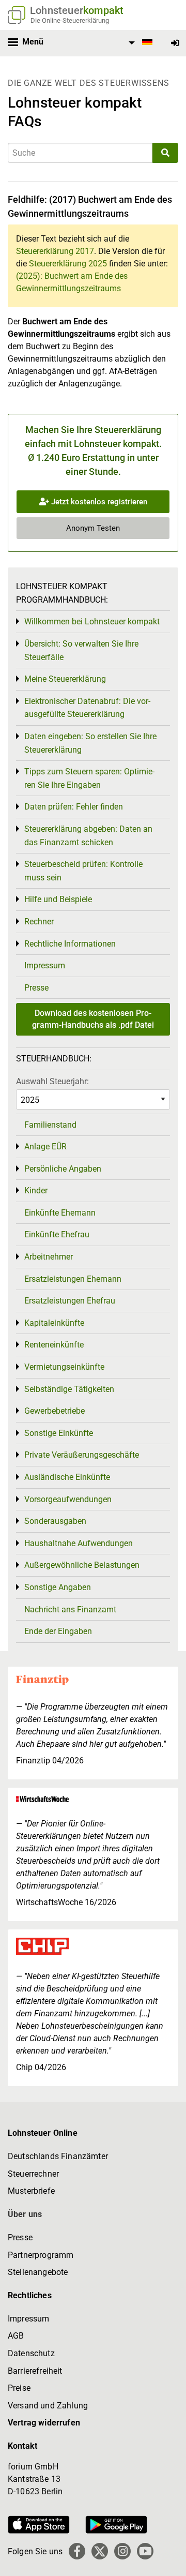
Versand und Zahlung (48, 2406)
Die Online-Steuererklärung (70, 20)
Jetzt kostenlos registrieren (98, 502)
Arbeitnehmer (49, 1257)
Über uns (25, 2214)
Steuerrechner (33, 2174)
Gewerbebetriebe (55, 1411)
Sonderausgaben (55, 1521)
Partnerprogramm (41, 2255)
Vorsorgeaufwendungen (68, 1499)
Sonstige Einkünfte (59, 1433)
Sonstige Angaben (58, 1587)
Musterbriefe (31, 2191)
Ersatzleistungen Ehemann (73, 1279)
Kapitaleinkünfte (54, 1323)
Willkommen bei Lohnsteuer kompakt (92, 621)
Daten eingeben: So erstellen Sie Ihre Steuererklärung (90, 743)
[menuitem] (139, 43)
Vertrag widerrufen (44, 2423)
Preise (19, 2388)
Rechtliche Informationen (70, 944)
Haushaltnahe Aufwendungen (79, 1543)
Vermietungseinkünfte (64, 1367)
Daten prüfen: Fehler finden (74, 807)
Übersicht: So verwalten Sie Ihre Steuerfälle (81, 650)
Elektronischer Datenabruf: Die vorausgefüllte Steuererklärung (87, 708)
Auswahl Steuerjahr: (52, 1081)
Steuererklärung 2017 (55, 251)
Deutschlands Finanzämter (58, 2156)
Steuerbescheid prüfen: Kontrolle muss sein (83, 871)
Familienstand (50, 1125)
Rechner (39, 922)
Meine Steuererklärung (65, 679)
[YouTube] (145, 2551)
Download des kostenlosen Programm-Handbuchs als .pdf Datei (93, 1019)
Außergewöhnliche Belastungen (82, 1565)
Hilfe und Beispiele (58, 899)
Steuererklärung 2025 (68, 264)
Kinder (36, 1190)
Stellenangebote (38, 2272)
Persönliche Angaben (63, 1169)
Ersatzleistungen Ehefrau (70, 1301)
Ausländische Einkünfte (67, 1477)
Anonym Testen (93, 528)
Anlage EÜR (45, 1147)
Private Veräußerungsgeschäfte (82, 1455)
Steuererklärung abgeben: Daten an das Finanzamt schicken (88, 836)
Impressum (45, 965)
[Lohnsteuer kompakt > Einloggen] (175, 43)
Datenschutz (31, 2353)
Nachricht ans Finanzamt (70, 1609)
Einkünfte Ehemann (60, 1213)
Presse (36, 988)
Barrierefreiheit (35, 2371)
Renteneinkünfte (54, 1345)
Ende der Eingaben (58, 1631)
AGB (16, 2336)
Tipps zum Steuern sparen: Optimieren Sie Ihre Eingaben (89, 778)
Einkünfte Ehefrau (57, 1234)
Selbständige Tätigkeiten (69, 1389)
